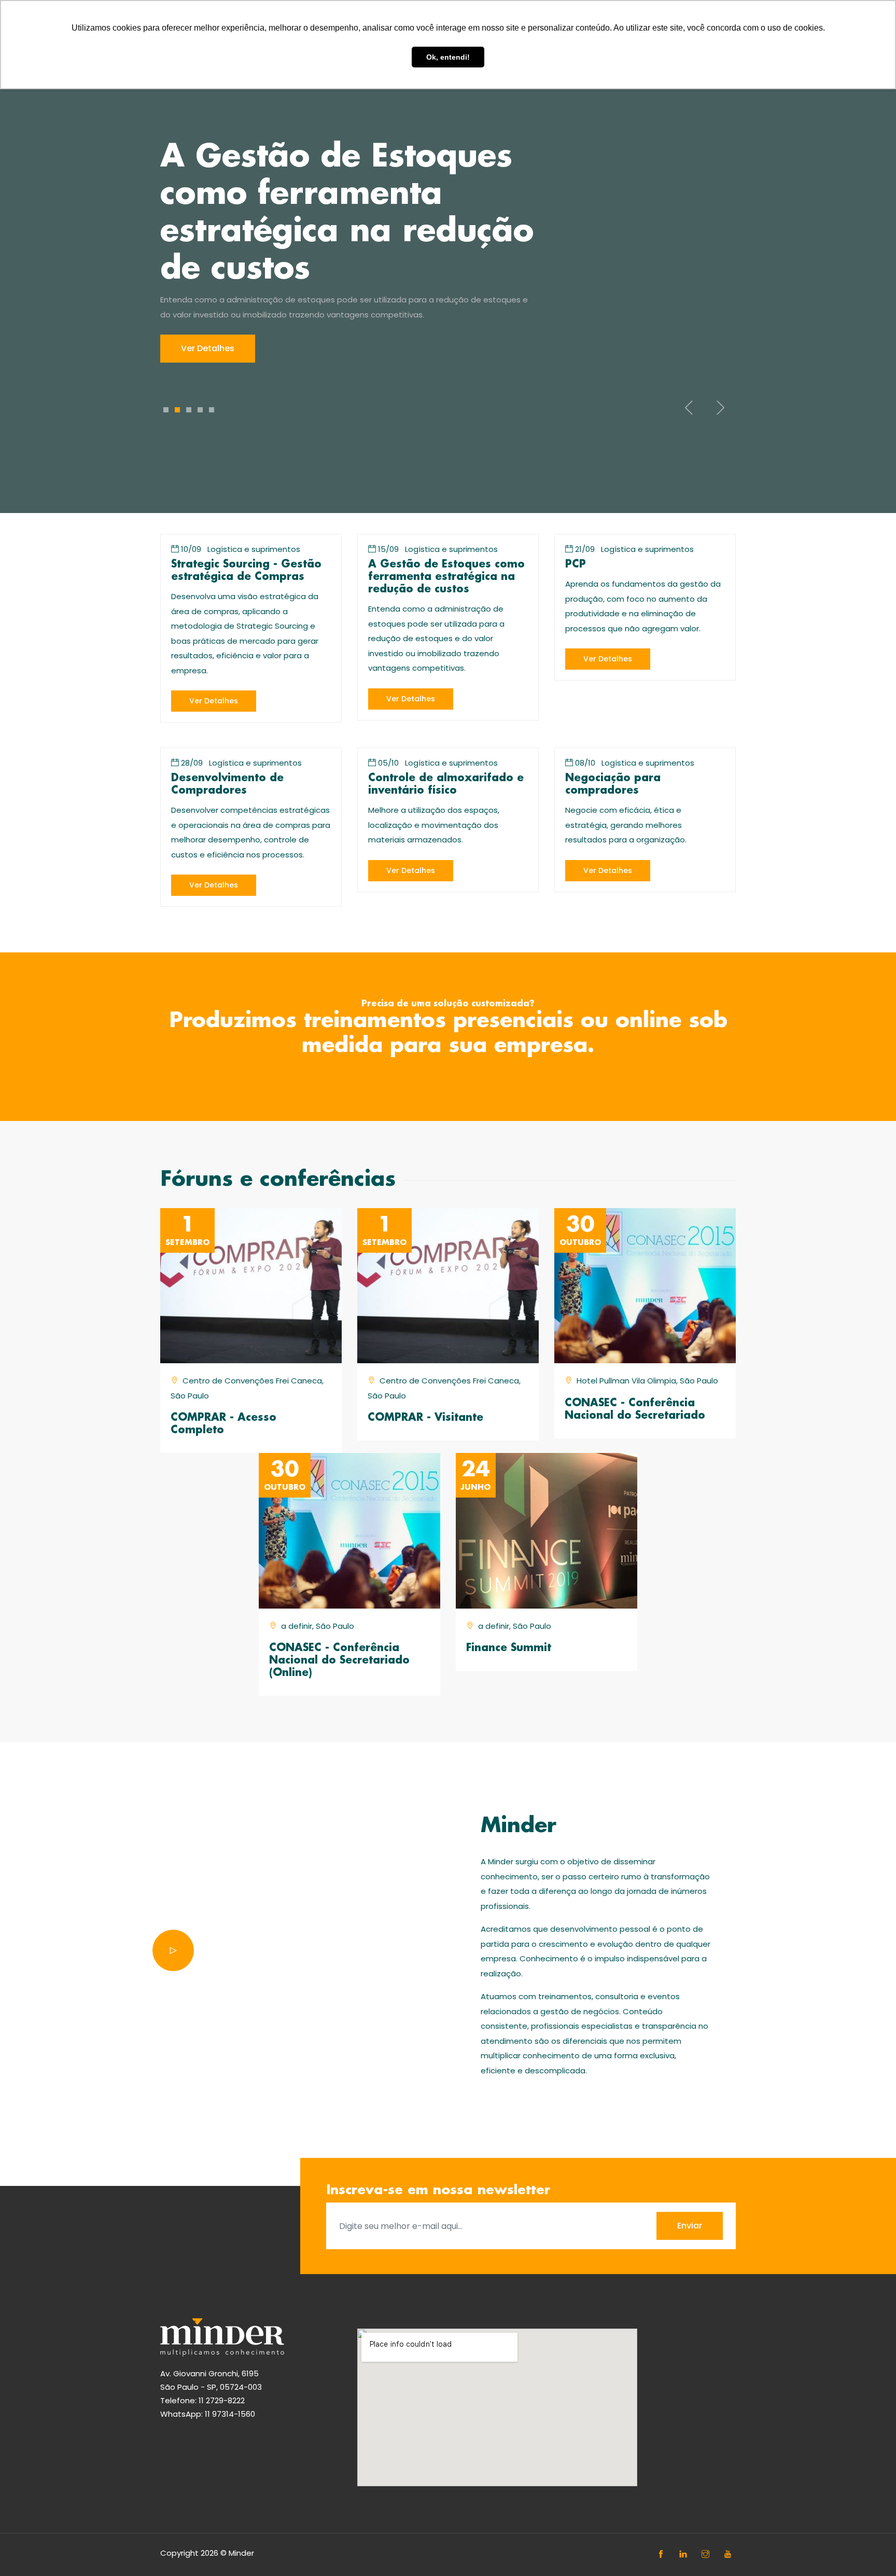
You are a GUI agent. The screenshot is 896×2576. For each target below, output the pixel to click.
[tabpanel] (448, 251)
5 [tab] (212, 410)
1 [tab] (166, 410)
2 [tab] (177, 410)
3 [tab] (189, 410)
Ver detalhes (208, 348)
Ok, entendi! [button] (448, 57)
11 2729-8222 (222, 2400)
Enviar (690, 2226)
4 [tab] (200, 410)
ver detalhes (214, 701)
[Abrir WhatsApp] (870, 2550)
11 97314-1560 (230, 2414)
